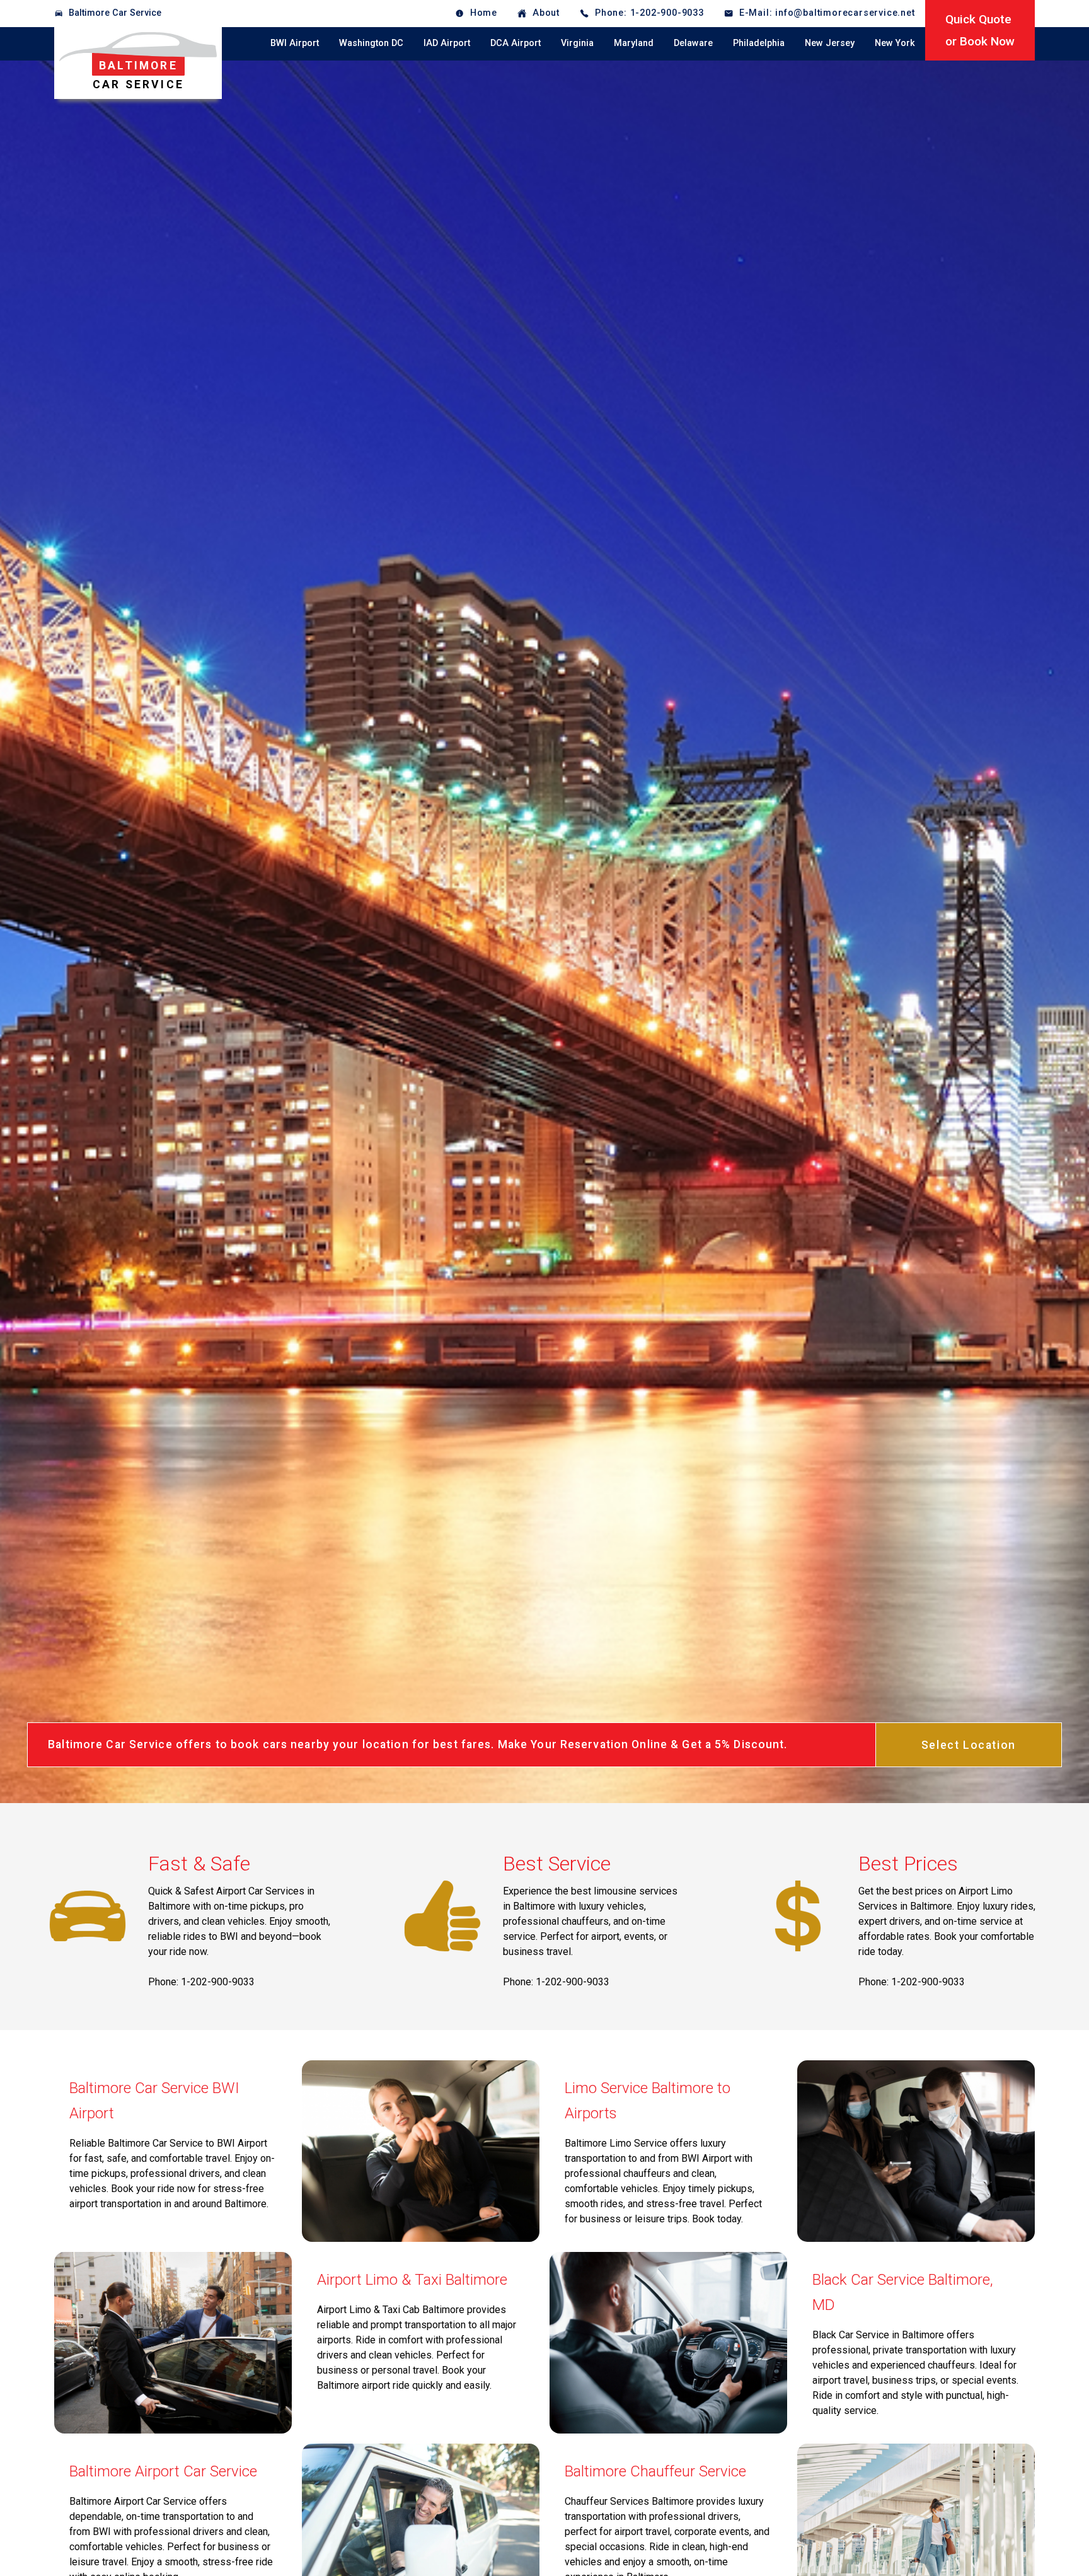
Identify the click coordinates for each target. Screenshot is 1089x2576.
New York (895, 43)
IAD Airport (447, 43)
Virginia (577, 43)
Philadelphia (759, 43)
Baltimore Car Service (115, 13)
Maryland (634, 43)
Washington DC (371, 43)
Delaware (693, 43)
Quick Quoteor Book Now (980, 30)
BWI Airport (295, 43)
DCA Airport (516, 43)
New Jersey (830, 43)
